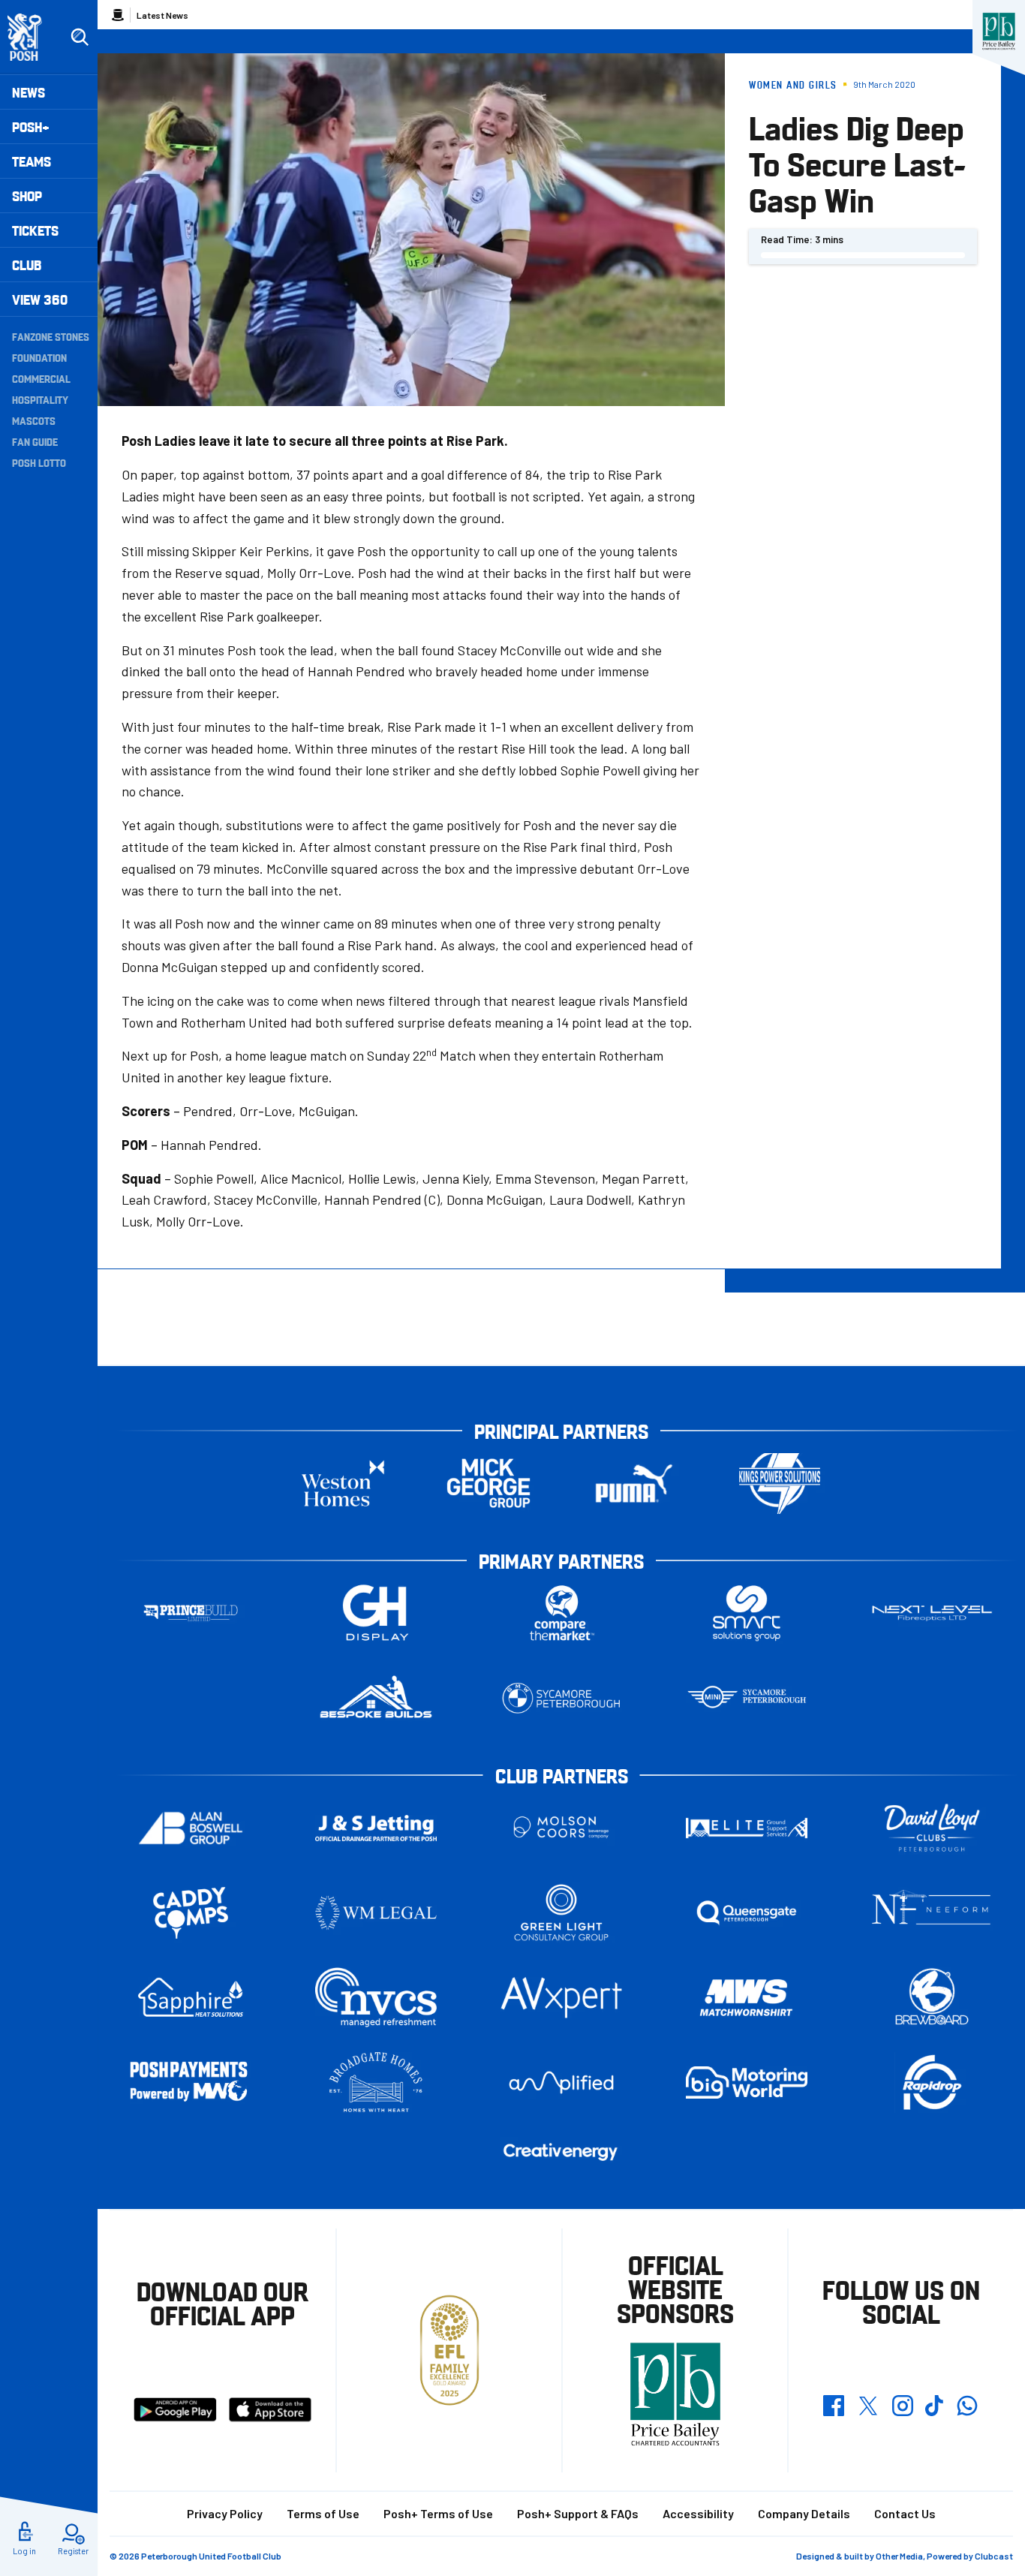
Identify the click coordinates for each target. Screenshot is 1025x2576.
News (29, 92)
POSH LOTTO (39, 462)
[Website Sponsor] (999, 32)
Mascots (34, 420)
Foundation (39, 357)
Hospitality (40, 399)
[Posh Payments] (191, 2082)
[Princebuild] (191, 1613)
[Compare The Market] (561, 1613)
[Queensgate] (747, 1913)
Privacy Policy (225, 2513)
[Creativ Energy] (561, 2152)
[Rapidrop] (932, 2082)
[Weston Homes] (343, 1484)
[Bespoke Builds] (376, 1698)
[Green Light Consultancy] (561, 1913)
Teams (32, 161)
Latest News (162, 15)
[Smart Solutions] (747, 1613)
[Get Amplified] (561, 2082)
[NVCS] (376, 1998)
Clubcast (994, 2556)
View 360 (40, 299)
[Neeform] (932, 1913)
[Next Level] (932, 1613)
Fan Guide (35, 441)
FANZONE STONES (51, 336)
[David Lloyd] (932, 1828)
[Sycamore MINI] (747, 1698)
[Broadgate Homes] (376, 2082)
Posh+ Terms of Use (438, 2513)
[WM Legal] (376, 1913)
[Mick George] (488, 1484)
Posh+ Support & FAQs (578, 2513)
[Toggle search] (80, 38)
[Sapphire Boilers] (191, 1997)
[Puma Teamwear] (634, 1484)
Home (118, 15)
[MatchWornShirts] (747, 1998)
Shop (27, 196)
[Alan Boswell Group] (191, 1828)
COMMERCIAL (41, 378)
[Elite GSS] (747, 1828)
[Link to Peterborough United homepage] (31, 37)
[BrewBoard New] (932, 1998)
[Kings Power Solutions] (780, 1484)
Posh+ (31, 126)
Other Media (899, 2556)
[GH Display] (376, 1613)
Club (27, 265)
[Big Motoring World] (747, 2082)
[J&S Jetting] (376, 1828)
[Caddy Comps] (191, 1913)
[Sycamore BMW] (561, 1698)
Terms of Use (323, 2513)
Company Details (804, 2513)
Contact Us (905, 2513)
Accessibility (698, 2513)
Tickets (35, 230)
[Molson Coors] (561, 1828)
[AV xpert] (561, 1997)
